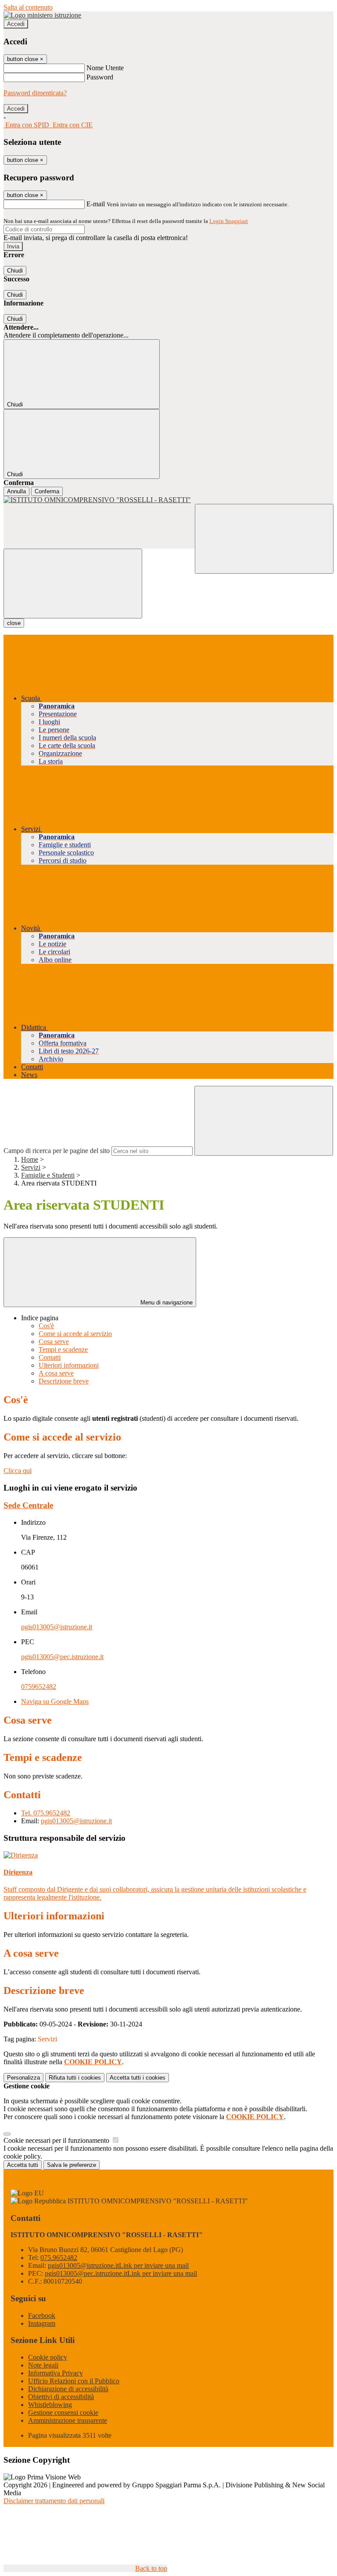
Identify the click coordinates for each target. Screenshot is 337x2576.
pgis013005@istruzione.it (57, 1627)
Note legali (43, 2365)
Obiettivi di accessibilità (61, 2397)
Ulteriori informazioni (69, 1365)
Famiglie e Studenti (48, 1175)
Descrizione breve (64, 1381)
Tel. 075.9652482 (46, 1813)
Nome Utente (105, 68)
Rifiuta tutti (75, 2078)
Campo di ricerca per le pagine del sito (57, 1151)
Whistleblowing (50, 2405)
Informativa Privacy (56, 2373)
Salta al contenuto (28, 7)
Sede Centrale (28, 1505)
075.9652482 (59, 2258)
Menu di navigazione (166, 1302)
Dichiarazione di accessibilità (68, 2389)
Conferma (47, 491)
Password (100, 77)
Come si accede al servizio (75, 1334)
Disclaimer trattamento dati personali (54, 2501)
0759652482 (39, 1687)
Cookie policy (48, 2357)
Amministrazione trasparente (68, 2420)
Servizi (31, 1167)
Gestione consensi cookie (63, 2413)
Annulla (16, 491)
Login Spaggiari (229, 221)
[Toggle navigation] (73, 584)
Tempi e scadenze (63, 1349)
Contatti (50, 1357)
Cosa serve (54, 1342)
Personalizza (23, 2078)
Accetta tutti (138, 2078)
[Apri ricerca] (264, 539)
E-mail (96, 204)
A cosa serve (56, 1373)
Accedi (16, 24)
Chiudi (15, 271)
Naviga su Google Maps (55, 1701)
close (14, 623)
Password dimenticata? (35, 93)
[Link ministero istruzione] (42, 15)
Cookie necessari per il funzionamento (57, 2140)
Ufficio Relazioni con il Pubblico (74, 2381)
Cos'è (46, 1326)
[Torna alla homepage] (168, 500)
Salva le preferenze (72, 2165)
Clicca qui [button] (18, 1471)
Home (30, 1159)
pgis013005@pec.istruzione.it (62, 1657)
